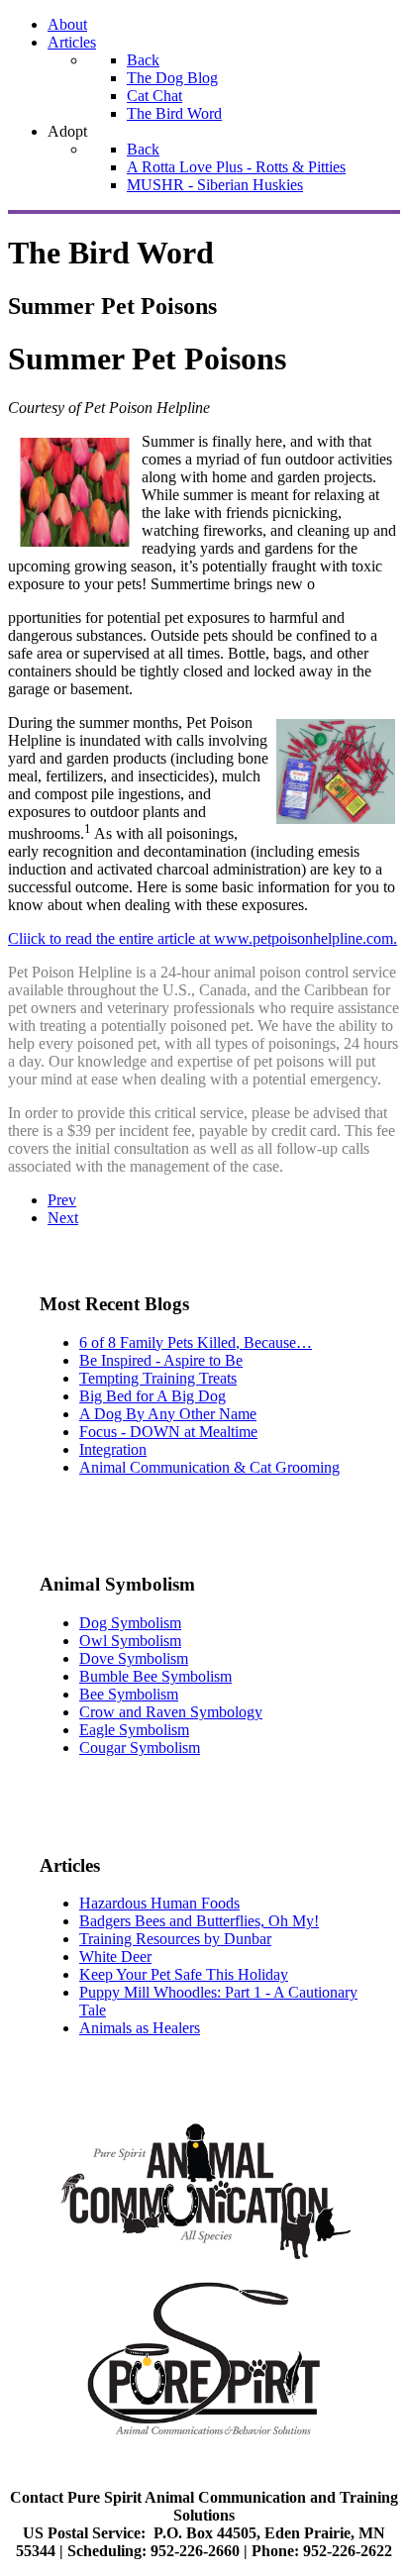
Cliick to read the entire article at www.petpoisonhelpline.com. (203, 938)
